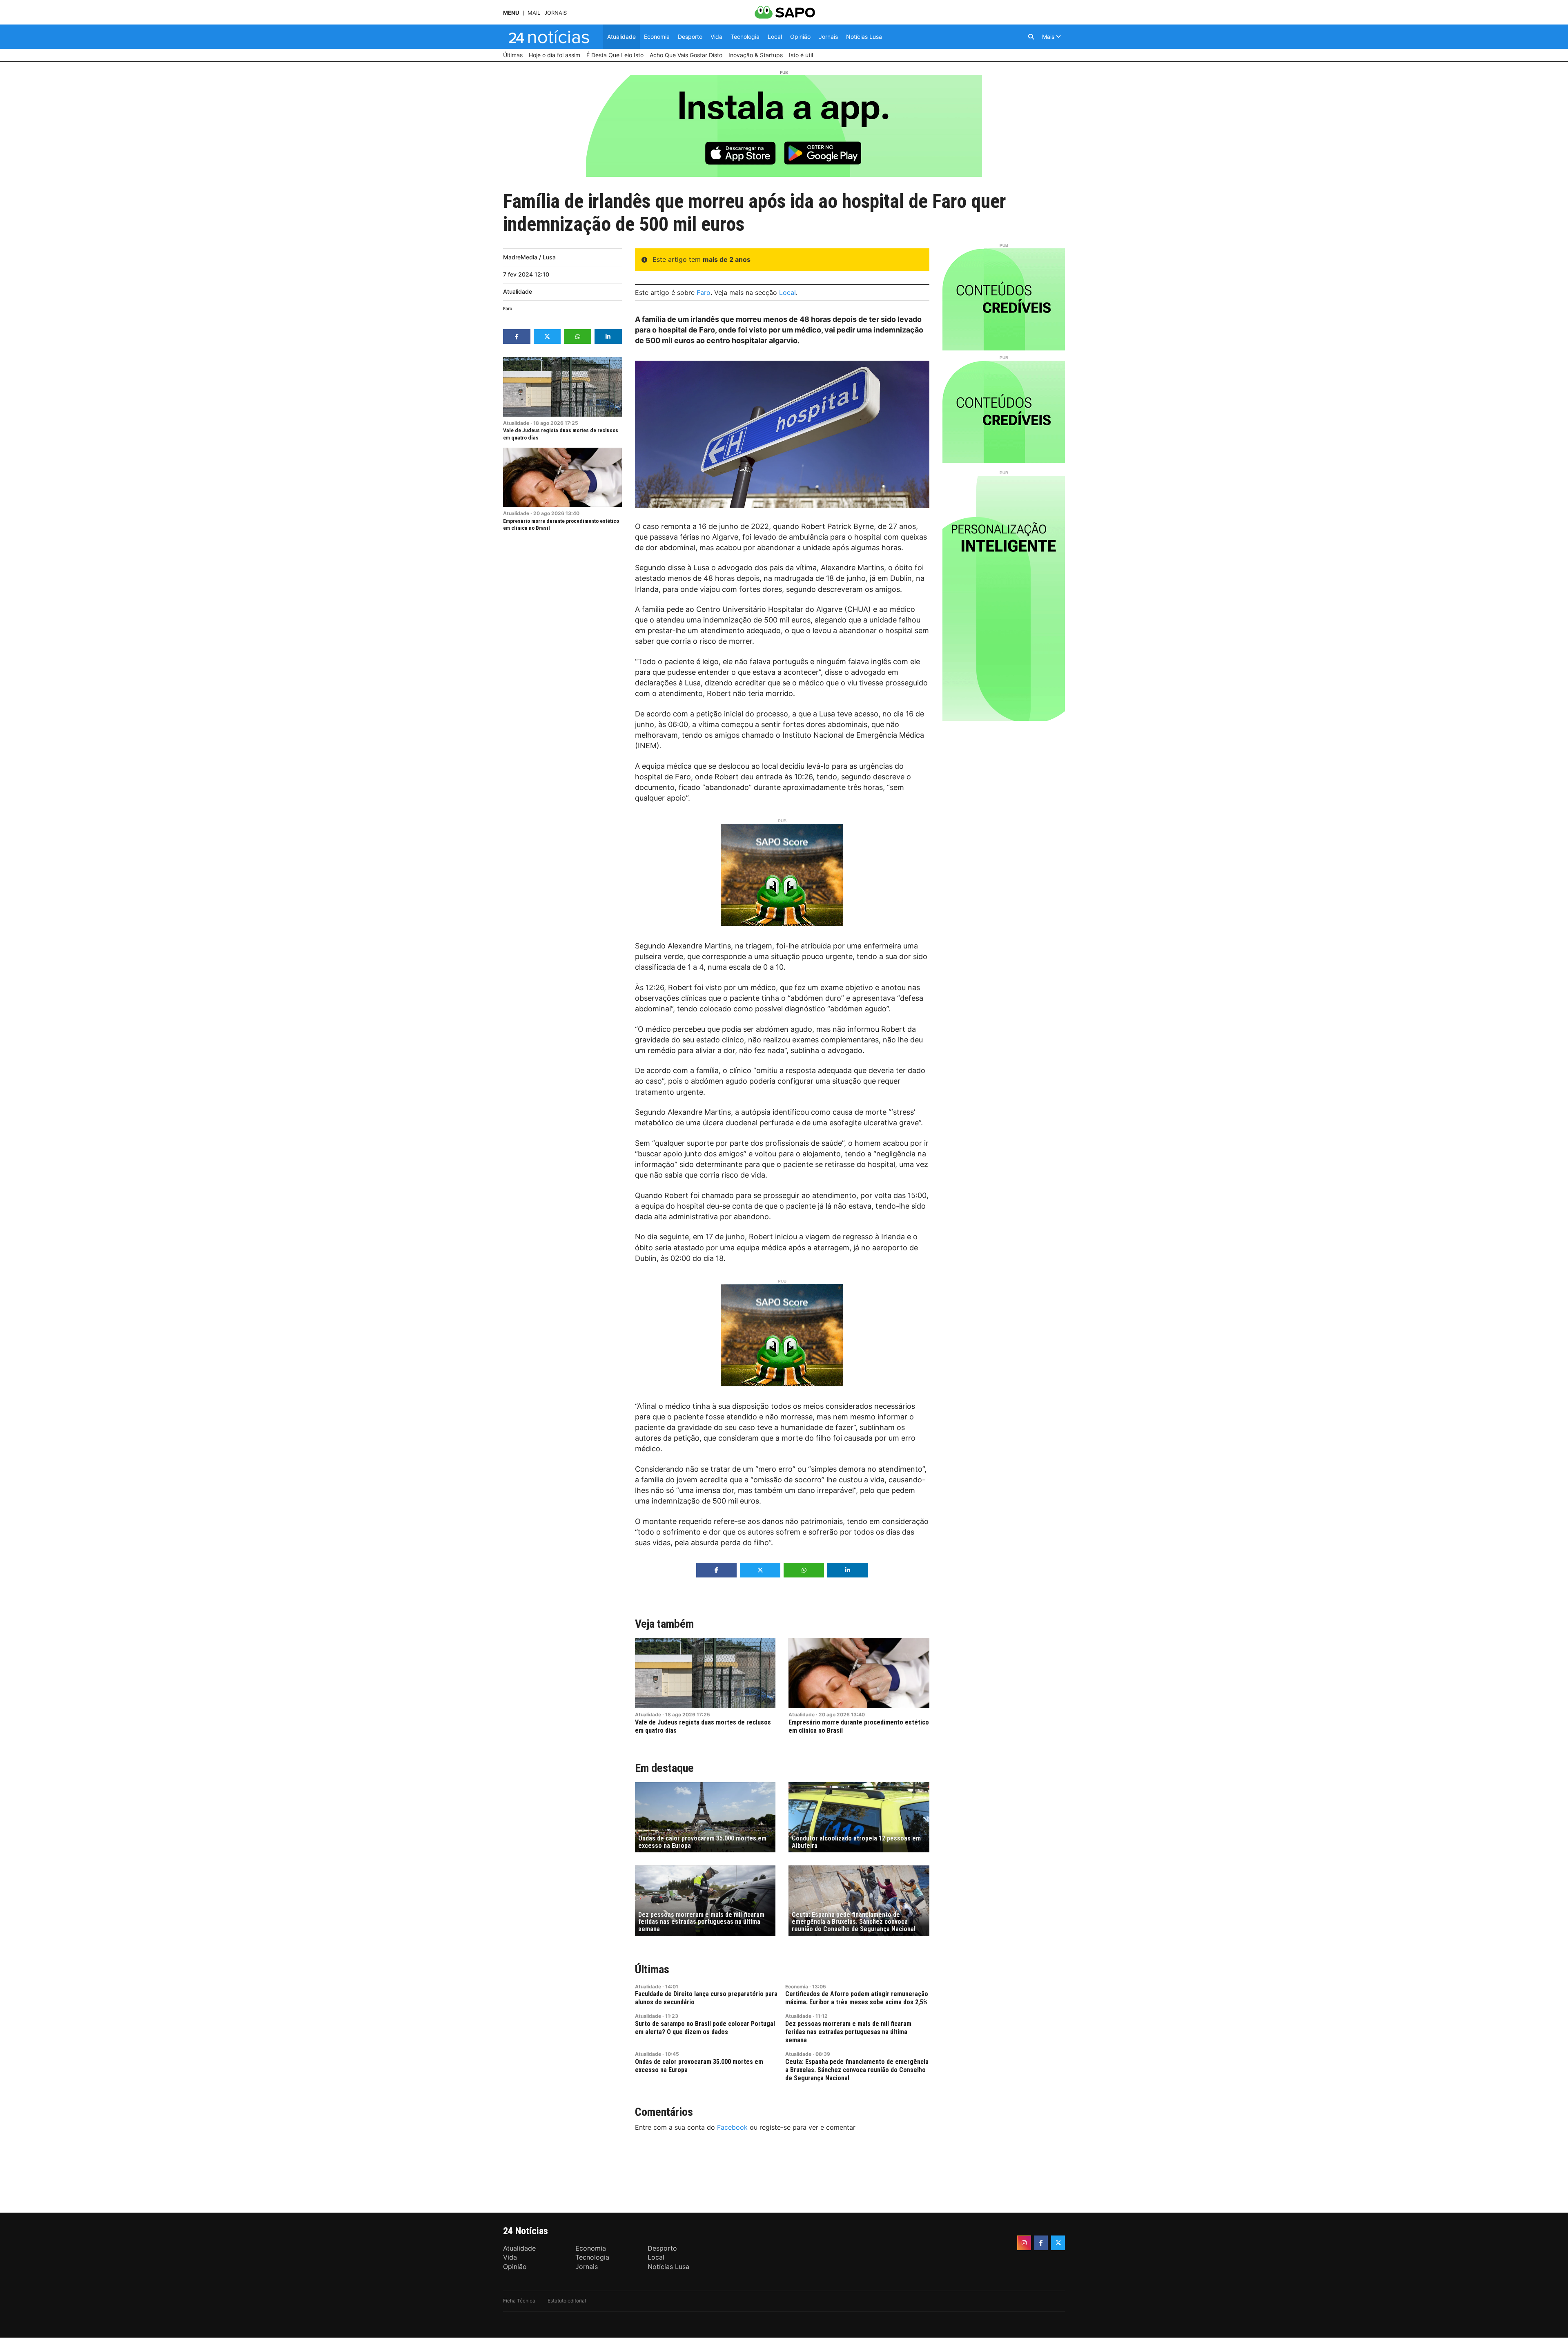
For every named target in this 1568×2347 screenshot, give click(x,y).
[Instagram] (1024, 2243)
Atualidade (518, 291)
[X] (1058, 2243)
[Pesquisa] (1031, 37)
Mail (534, 13)
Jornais (556, 13)
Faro (508, 309)
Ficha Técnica (519, 2301)
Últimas (652, 1969)
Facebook (732, 2127)
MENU (511, 13)
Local (787, 292)
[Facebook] (1041, 2243)
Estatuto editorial (567, 2301)
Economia (797, 1987)
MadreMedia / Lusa (529, 257)
